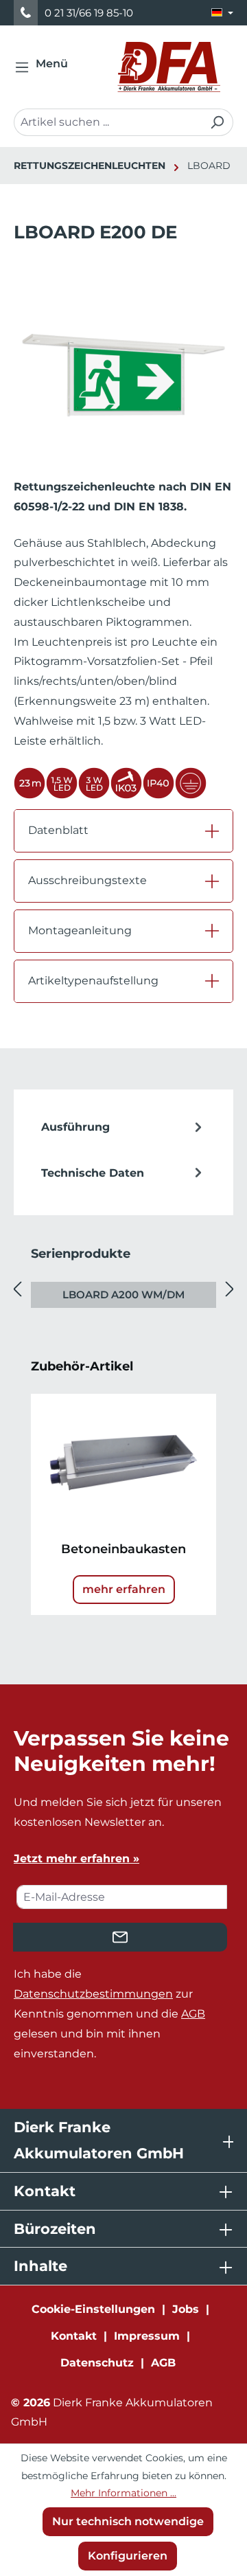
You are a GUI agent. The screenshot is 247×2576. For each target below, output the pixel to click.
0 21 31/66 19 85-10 (89, 13)
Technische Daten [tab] (93, 1173)
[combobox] (108, 122)
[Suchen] (217, 122)
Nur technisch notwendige (128, 2521)
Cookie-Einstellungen (93, 2309)
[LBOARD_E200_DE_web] (123, 362)
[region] (123, 375)
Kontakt (74, 2336)
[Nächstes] (230, 1289)
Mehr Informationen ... (123, 2493)
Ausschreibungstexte (87, 880)
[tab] (123, 1128)
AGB (193, 2014)
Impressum (147, 2336)
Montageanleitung (80, 930)
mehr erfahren (124, 1589)
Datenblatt (58, 830)
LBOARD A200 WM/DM (123, 1295)
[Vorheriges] (17, 1289)
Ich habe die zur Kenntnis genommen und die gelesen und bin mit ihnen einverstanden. (109, 2013)
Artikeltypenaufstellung (93, 981)
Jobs (186, 2309)
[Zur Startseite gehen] (169, 67)
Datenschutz (97, 2363)
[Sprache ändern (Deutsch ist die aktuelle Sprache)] (222, 13)
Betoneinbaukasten (123, 1549)
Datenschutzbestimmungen (93, 1994)
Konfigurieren (128, 2556)
